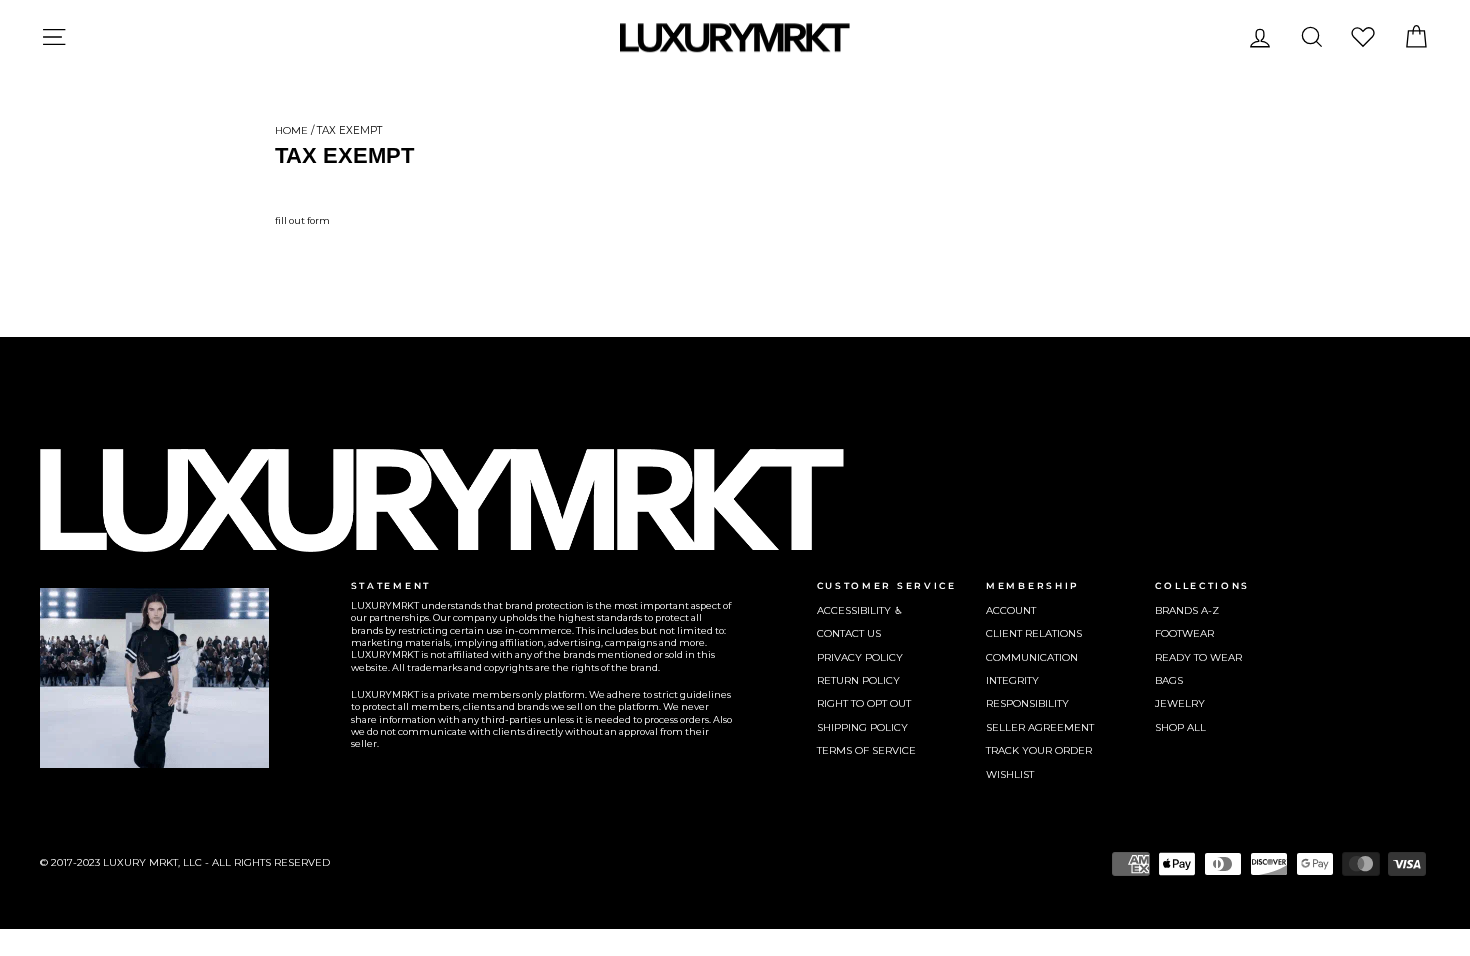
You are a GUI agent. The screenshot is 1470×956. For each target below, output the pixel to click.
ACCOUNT (1011, 610)
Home (291, 130)
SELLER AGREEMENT (1040, 727)
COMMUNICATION (1032, 657)
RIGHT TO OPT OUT (864, 703)
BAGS (1169, 680)
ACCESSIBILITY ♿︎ (860, 610)
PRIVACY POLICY (860, 657)
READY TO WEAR (1198, 657)
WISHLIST (1010, 774)
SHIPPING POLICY (862, 727)
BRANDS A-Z (1187, 610)
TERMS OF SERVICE (866, 750)
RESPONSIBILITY (1027, 703)
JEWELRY (1180, 703)
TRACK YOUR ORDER (1039, 750)
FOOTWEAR (1184, 633)
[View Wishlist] (1363, 36)
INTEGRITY (1012, 680)
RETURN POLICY (858, 680)
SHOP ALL (1180, 727)
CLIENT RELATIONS (1034, 633)
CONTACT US (849, 633)
